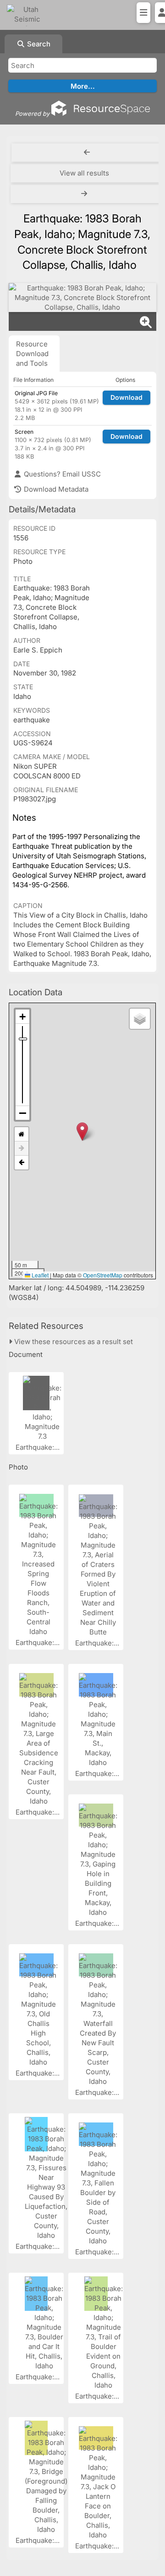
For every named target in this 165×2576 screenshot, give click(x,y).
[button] (82, 1132)
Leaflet (39, 1275)
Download (126, 397)
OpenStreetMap (103, 1275)
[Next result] (85, 194)
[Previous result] (87, 153)
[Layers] (140, 1019)
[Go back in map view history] (22, 1163)
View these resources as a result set (73, 1342)
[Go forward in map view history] (22, 1149)
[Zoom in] (22, 1017)
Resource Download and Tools (32, 354)
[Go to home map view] (22, 1134)
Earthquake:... (38, 1447)
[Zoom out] (22, 1113)
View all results (84, 173)
